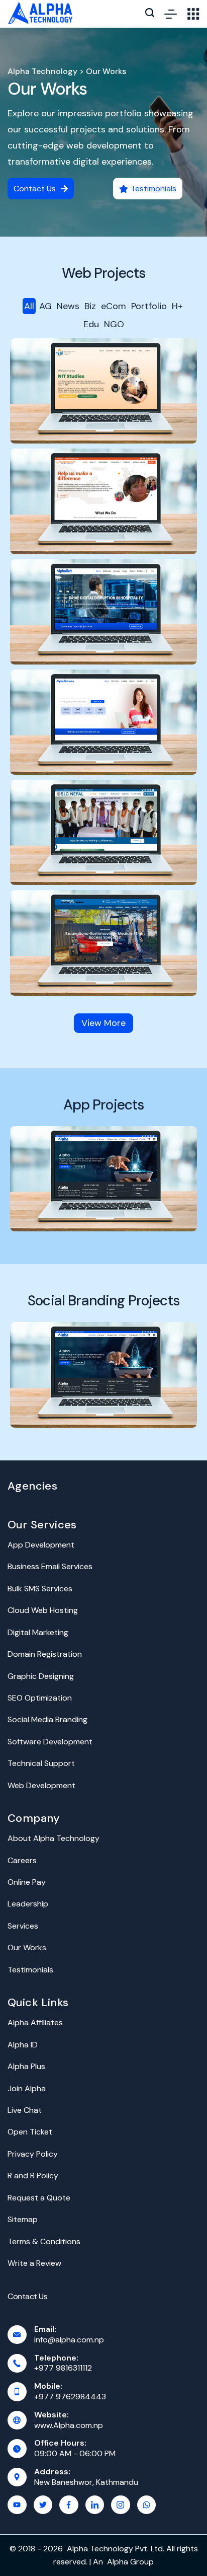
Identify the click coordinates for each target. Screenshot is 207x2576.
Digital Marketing (38, 1632)
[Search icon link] (150, 14)
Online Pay (27, 1882)
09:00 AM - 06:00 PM (75, 2453)
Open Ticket (30, 2132)
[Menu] (171, 14)
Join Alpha (27, 2088)
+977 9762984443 (70, 2397)
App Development (41, 1545)
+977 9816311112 (63, 2368)
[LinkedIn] (95, 2505)
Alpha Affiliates (35, 2022)
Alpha (118, 2562)
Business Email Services (50, 1566)
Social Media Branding (47, 1719)
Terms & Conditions (44, 2241)
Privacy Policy (33, 2154)
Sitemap (23, 2219)
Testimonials (30, 1970)
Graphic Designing (41, 1676)
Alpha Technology (42, 71)
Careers (22, 1860)
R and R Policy (33, 2176)
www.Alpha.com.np (69, 2425)
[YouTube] (17, 2505)
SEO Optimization (40, 1698)
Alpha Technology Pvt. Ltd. (116, 2549)
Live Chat (25, 2110)
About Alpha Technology (54, 1838)
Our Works (47, 89)
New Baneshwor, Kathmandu (86, 2482)
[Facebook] (69, 2505)
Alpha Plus (26, 2066)
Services (23, 1926)
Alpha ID (23, 2045)
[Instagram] (121, 2505)
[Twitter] (43, 2505)
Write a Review (34, 2263)
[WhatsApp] (147, 2505)
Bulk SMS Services (40, 1589)
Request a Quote (39, 2198)
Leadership (28, 1904)
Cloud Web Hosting (43, 1610)
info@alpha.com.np (69, 2340)
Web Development (41, 1785)
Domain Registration (45, 1654)
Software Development (50, 1742)
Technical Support (41, 1763)
